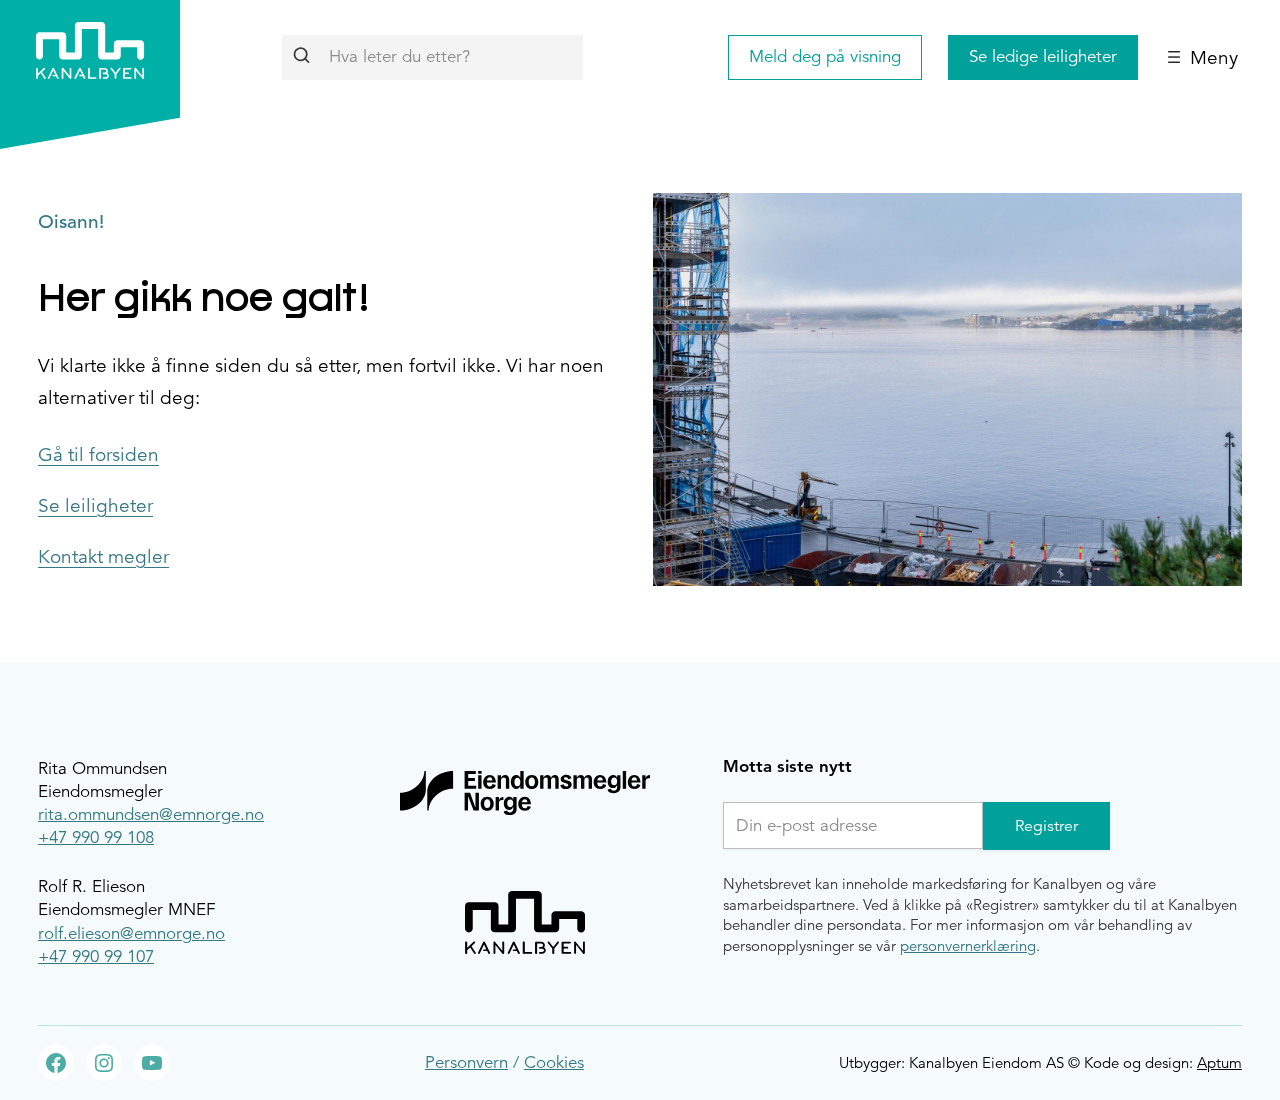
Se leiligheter (95, 506)
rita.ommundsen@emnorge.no (151, 814)
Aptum (1219, 1062)
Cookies (554, 1062)
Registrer (1046, 826)
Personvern (466, 1062)
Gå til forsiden (98, 455)
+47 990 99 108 (96, 837)
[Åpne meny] (1203, 57)
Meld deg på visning (825, 56)
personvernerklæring (968, 945)
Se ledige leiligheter (1043, 56)
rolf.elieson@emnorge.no (131, 933)
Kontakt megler (103, 557)
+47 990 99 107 (96, 956)
